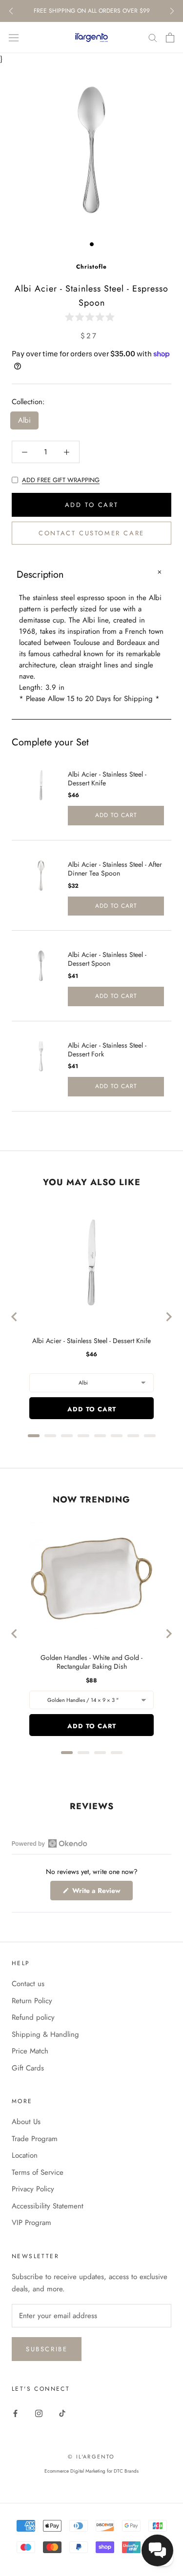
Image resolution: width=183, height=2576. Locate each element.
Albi (24, 420)
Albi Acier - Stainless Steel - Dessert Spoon (107, 959)
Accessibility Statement (48, 2206)
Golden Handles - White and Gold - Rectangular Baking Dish (91, 1662)
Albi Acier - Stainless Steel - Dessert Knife (107, 779)
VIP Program (31, 2223)
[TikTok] (62, 2413)
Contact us (28, 1984)
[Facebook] (15, 2413)
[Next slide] (168, 1317)
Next (172, 11)
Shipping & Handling (45, 2034)
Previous (11, 11)
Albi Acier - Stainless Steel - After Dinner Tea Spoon (115, 869)
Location (25, 2155)
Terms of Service (38, 2172)
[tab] (34, 1436)
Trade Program (35, 2139)
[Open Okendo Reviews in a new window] (50, 1843)
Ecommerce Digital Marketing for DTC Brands (91, 2471)
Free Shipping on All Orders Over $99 (92, 11)
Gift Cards (28, 2068)
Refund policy (33, 2017)
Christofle (91, 267)
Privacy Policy (33, 2189)
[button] (92, 317)
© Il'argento (91, 2457)
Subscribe (47, 2349)
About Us (26, 2122)
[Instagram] (39, 2413)
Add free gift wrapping (61, 480)
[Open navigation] (14, 38)
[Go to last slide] (15, 1317)
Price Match (30, 2051)
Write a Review (102, 1893)
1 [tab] (92, 244)
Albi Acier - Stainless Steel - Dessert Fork (107, 1050)
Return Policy (32, 2001)
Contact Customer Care (91, 533)
